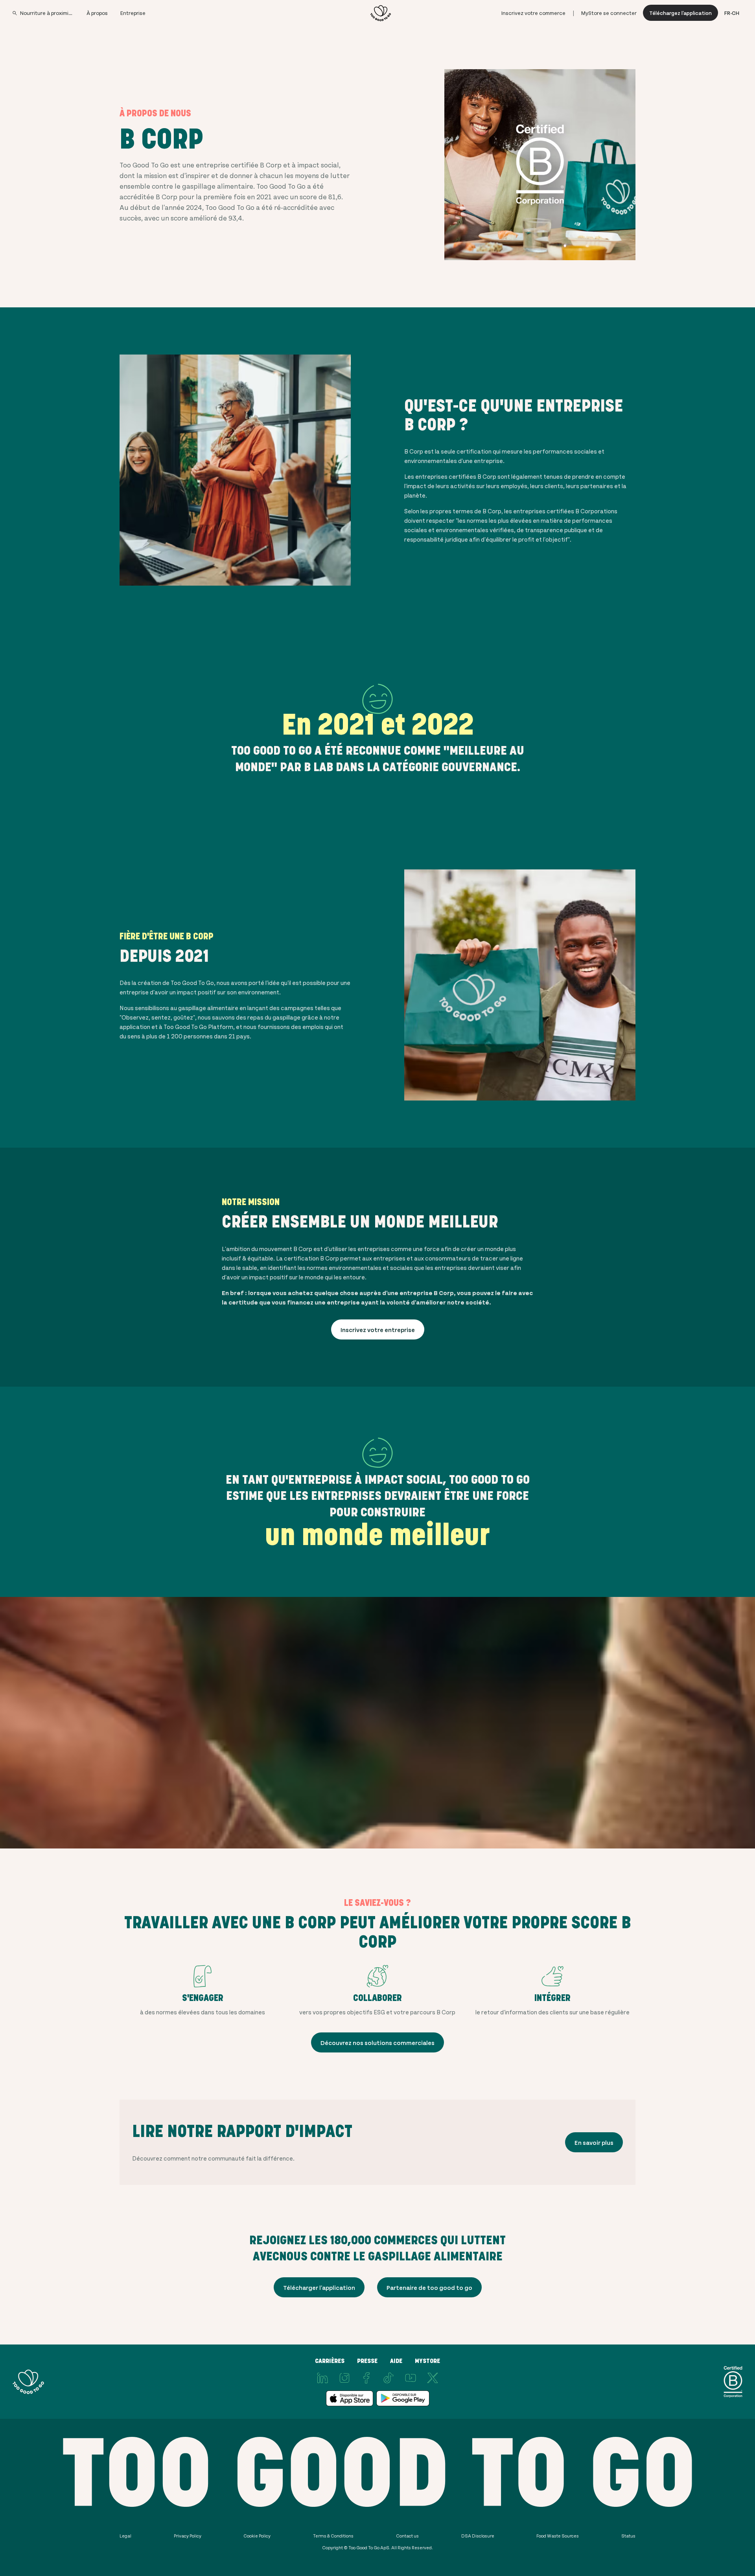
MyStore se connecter (609, 13)
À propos (97, 13)
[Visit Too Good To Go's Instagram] (344, 2378)
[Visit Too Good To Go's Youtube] (411, 2378)
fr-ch (732, 13)
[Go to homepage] (381, 13)
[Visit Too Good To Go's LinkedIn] (322, 2378)
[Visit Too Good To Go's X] (433, 2378)
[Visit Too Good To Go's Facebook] (366, 2378)
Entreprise (133, 13)
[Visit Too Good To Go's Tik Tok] (389, 2378)
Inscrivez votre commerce (533, 13)
